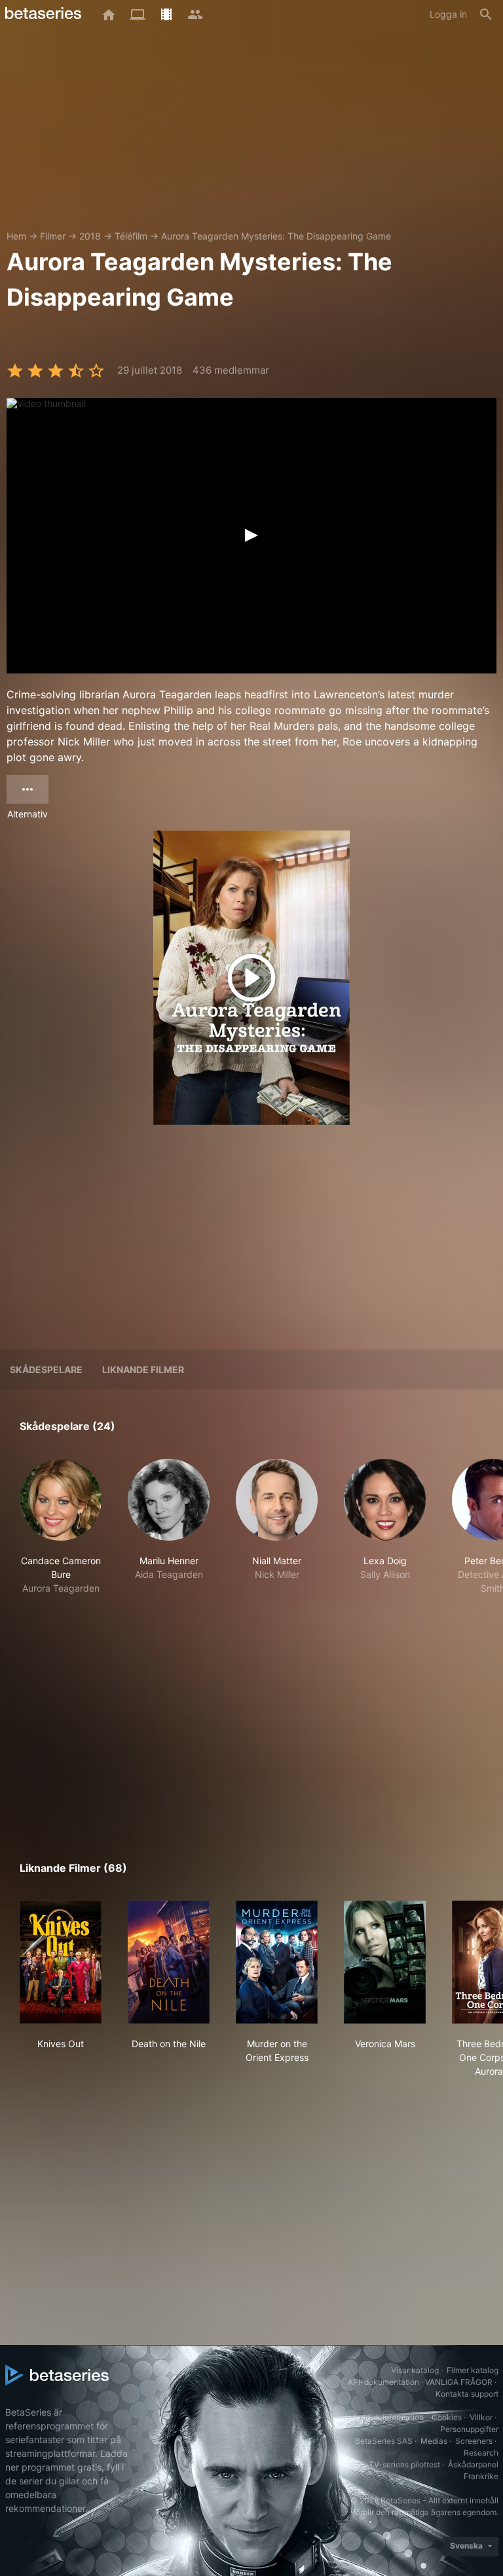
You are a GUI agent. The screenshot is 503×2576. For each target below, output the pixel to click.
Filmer (53, 236)
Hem (16, 236)
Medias (434, 2441)
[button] (61, 1534)
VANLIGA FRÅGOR (459, 2382)
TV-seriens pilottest (404, 2464)
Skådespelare (46, 1369)
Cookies (447, 2417)
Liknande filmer (143, 1369)
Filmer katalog (473, 2370)
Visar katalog (415, 2370)
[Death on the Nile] (169, 1962)
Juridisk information (388, 2417)
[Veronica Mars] (385, 1962)
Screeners (474, 2441)
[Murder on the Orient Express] (277, 1962)
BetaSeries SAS (384, 2441)
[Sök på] (486, 14)
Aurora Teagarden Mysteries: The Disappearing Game (276, 236)
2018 (90, 236)
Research (481, 2453)
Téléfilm (131, 236)
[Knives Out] (61, 1962)
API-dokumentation (383, 2382)
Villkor (481, 2417)
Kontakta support (467, 2394)
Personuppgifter (469, 2429)
